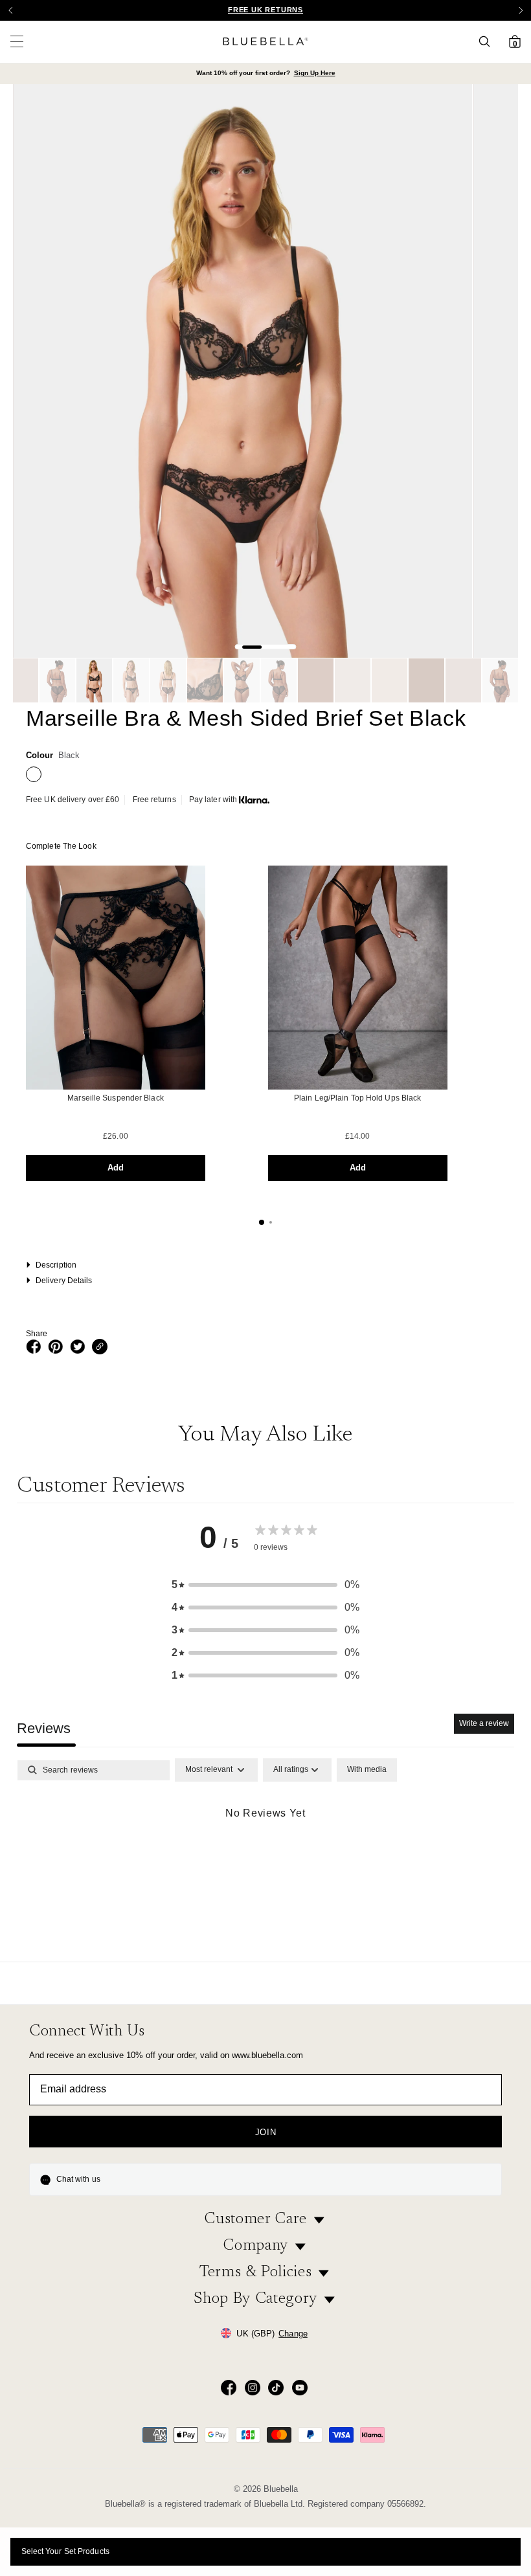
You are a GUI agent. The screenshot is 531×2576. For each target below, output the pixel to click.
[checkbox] (367, 1770)
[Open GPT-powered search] (488, 41)
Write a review (484, 1723)
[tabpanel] (265, 1856)
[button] (521, 10)
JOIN (266, 2132)
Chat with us (78, 2179)
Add (116, 1168)
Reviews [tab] (44, 1728)
